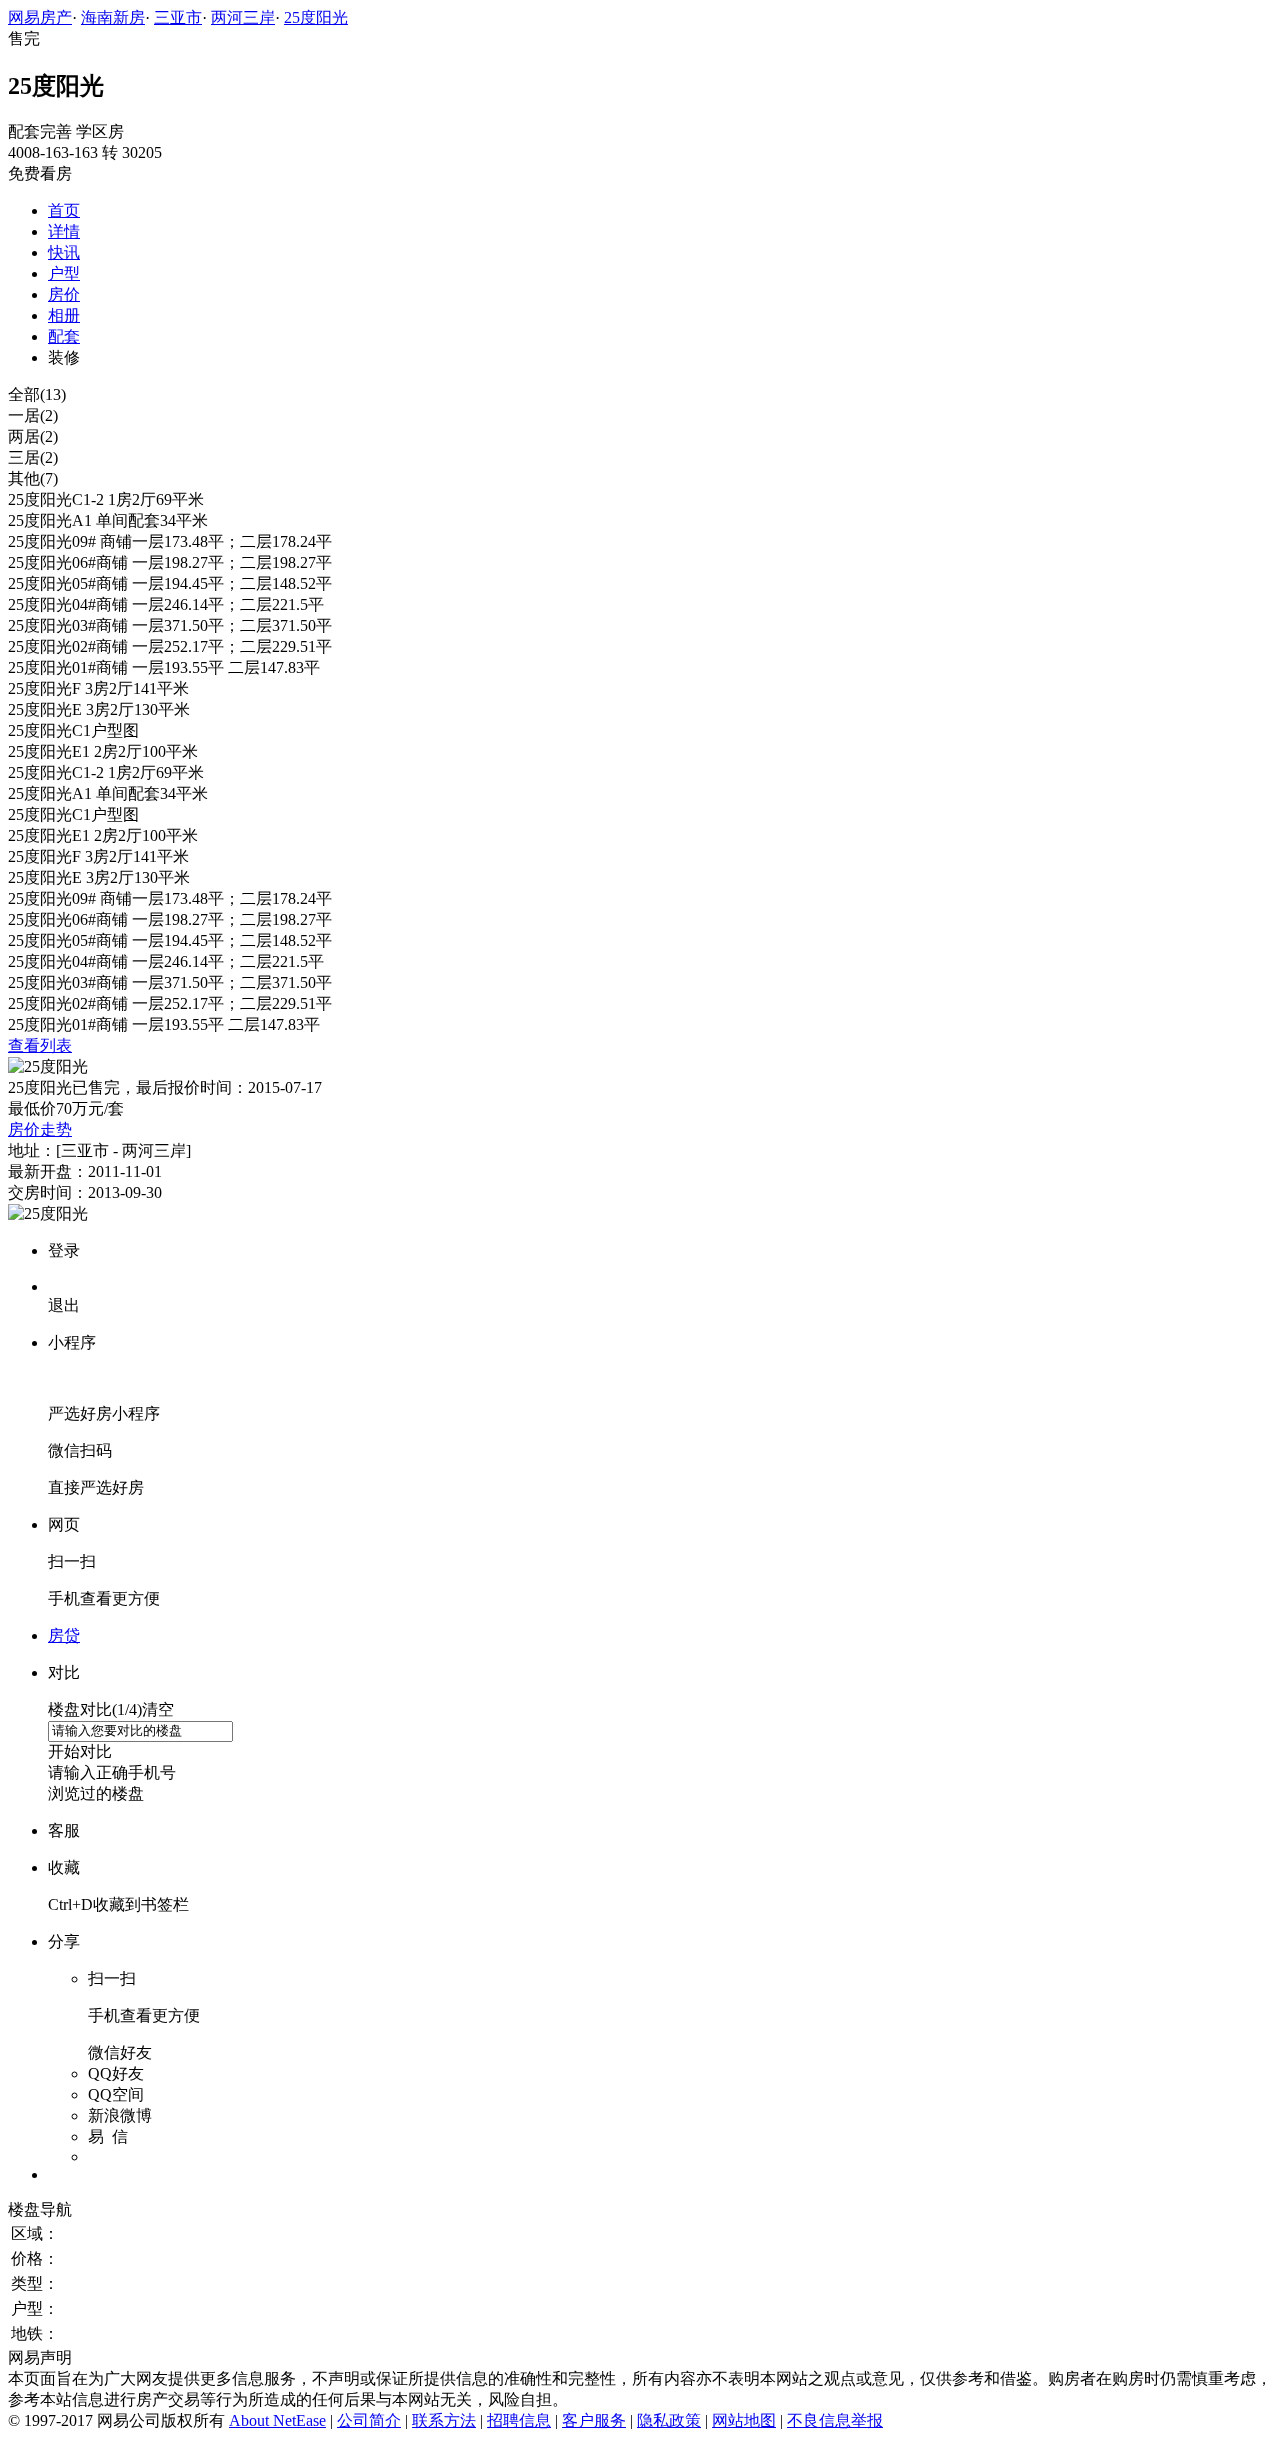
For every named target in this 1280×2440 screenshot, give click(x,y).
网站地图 (744, 2420)
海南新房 (113, 17)
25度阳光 (316, 17)
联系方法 (444, 2420)
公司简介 (369, 2420)
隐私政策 (669, 2420)
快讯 (64, 252)
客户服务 (594, 2420)
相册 (64, 315)
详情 (64, 231)
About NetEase (277, 2420)
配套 (64, 336)
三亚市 (178, 17)
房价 (64, 294)
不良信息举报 (835, 2420)
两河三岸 (243, 17)
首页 (64, 210)
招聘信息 (519, 2420)
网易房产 (40, 17)
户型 (64, 273)
